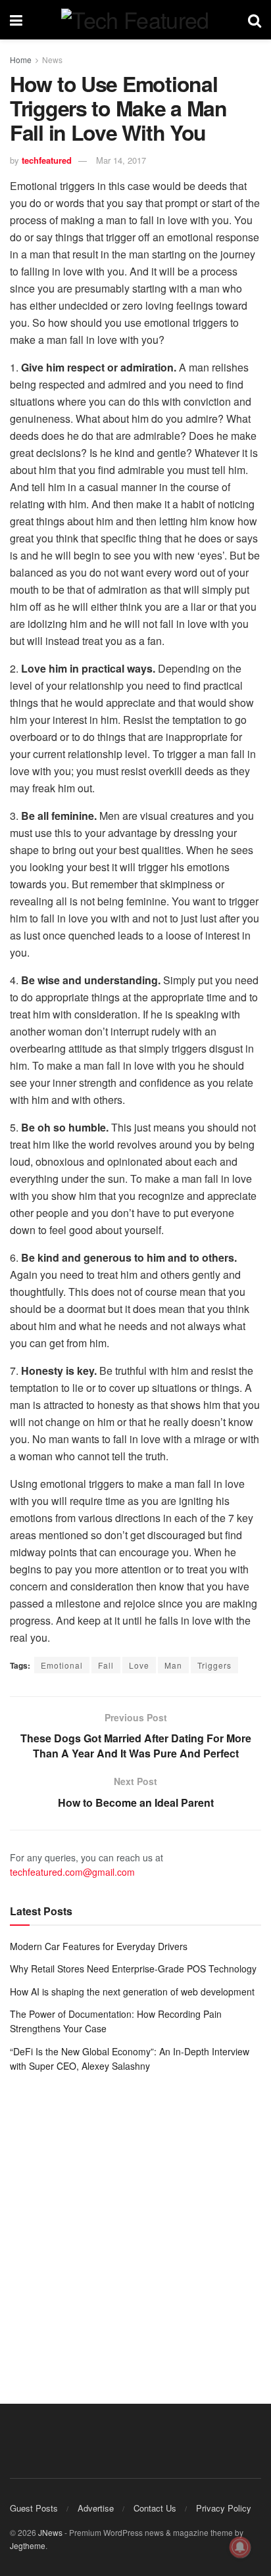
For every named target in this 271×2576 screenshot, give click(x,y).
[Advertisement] (135, 2229)
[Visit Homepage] (135, 20)
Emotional (62, 1665)
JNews (50, 2532)
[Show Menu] (16, 20)
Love (139, 1665)
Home (21, 60)
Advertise (96, 2508)
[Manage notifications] (240, 2547)
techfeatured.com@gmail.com (72, 1872)
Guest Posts (34, 2508)
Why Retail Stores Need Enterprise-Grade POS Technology (133, 1968)
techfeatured (47, 160)
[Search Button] (255, 20)
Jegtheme (28, 2545)
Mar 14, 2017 (121, 160)
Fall (106, 1665)
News (52, 60)
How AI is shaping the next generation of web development (132, 1992)
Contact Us (155, 2508)
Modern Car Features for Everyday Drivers (99, 1946)
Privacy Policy (224, 2508)
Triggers (214, 1665)
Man (173, 1665)
